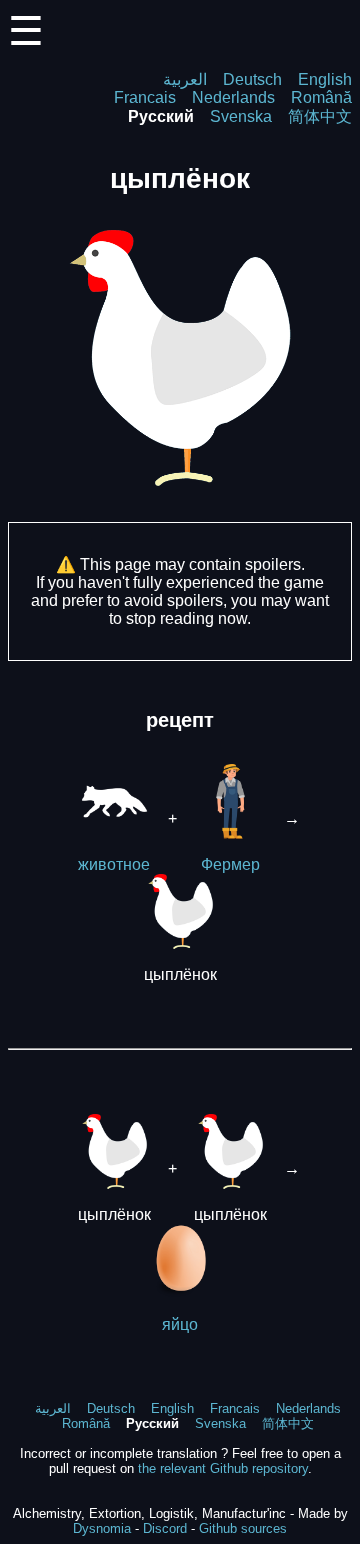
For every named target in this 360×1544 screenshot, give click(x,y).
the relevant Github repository (223, 1468)
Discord (165, 1528)
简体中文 (320, 116)
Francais (145, 97)
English (325, 79)
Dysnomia (102, 1528)
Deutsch (252, 79)
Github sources (243, 1528)
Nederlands (233, 97)
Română (321, 97)
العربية (185, 79)
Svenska (241, 116)
